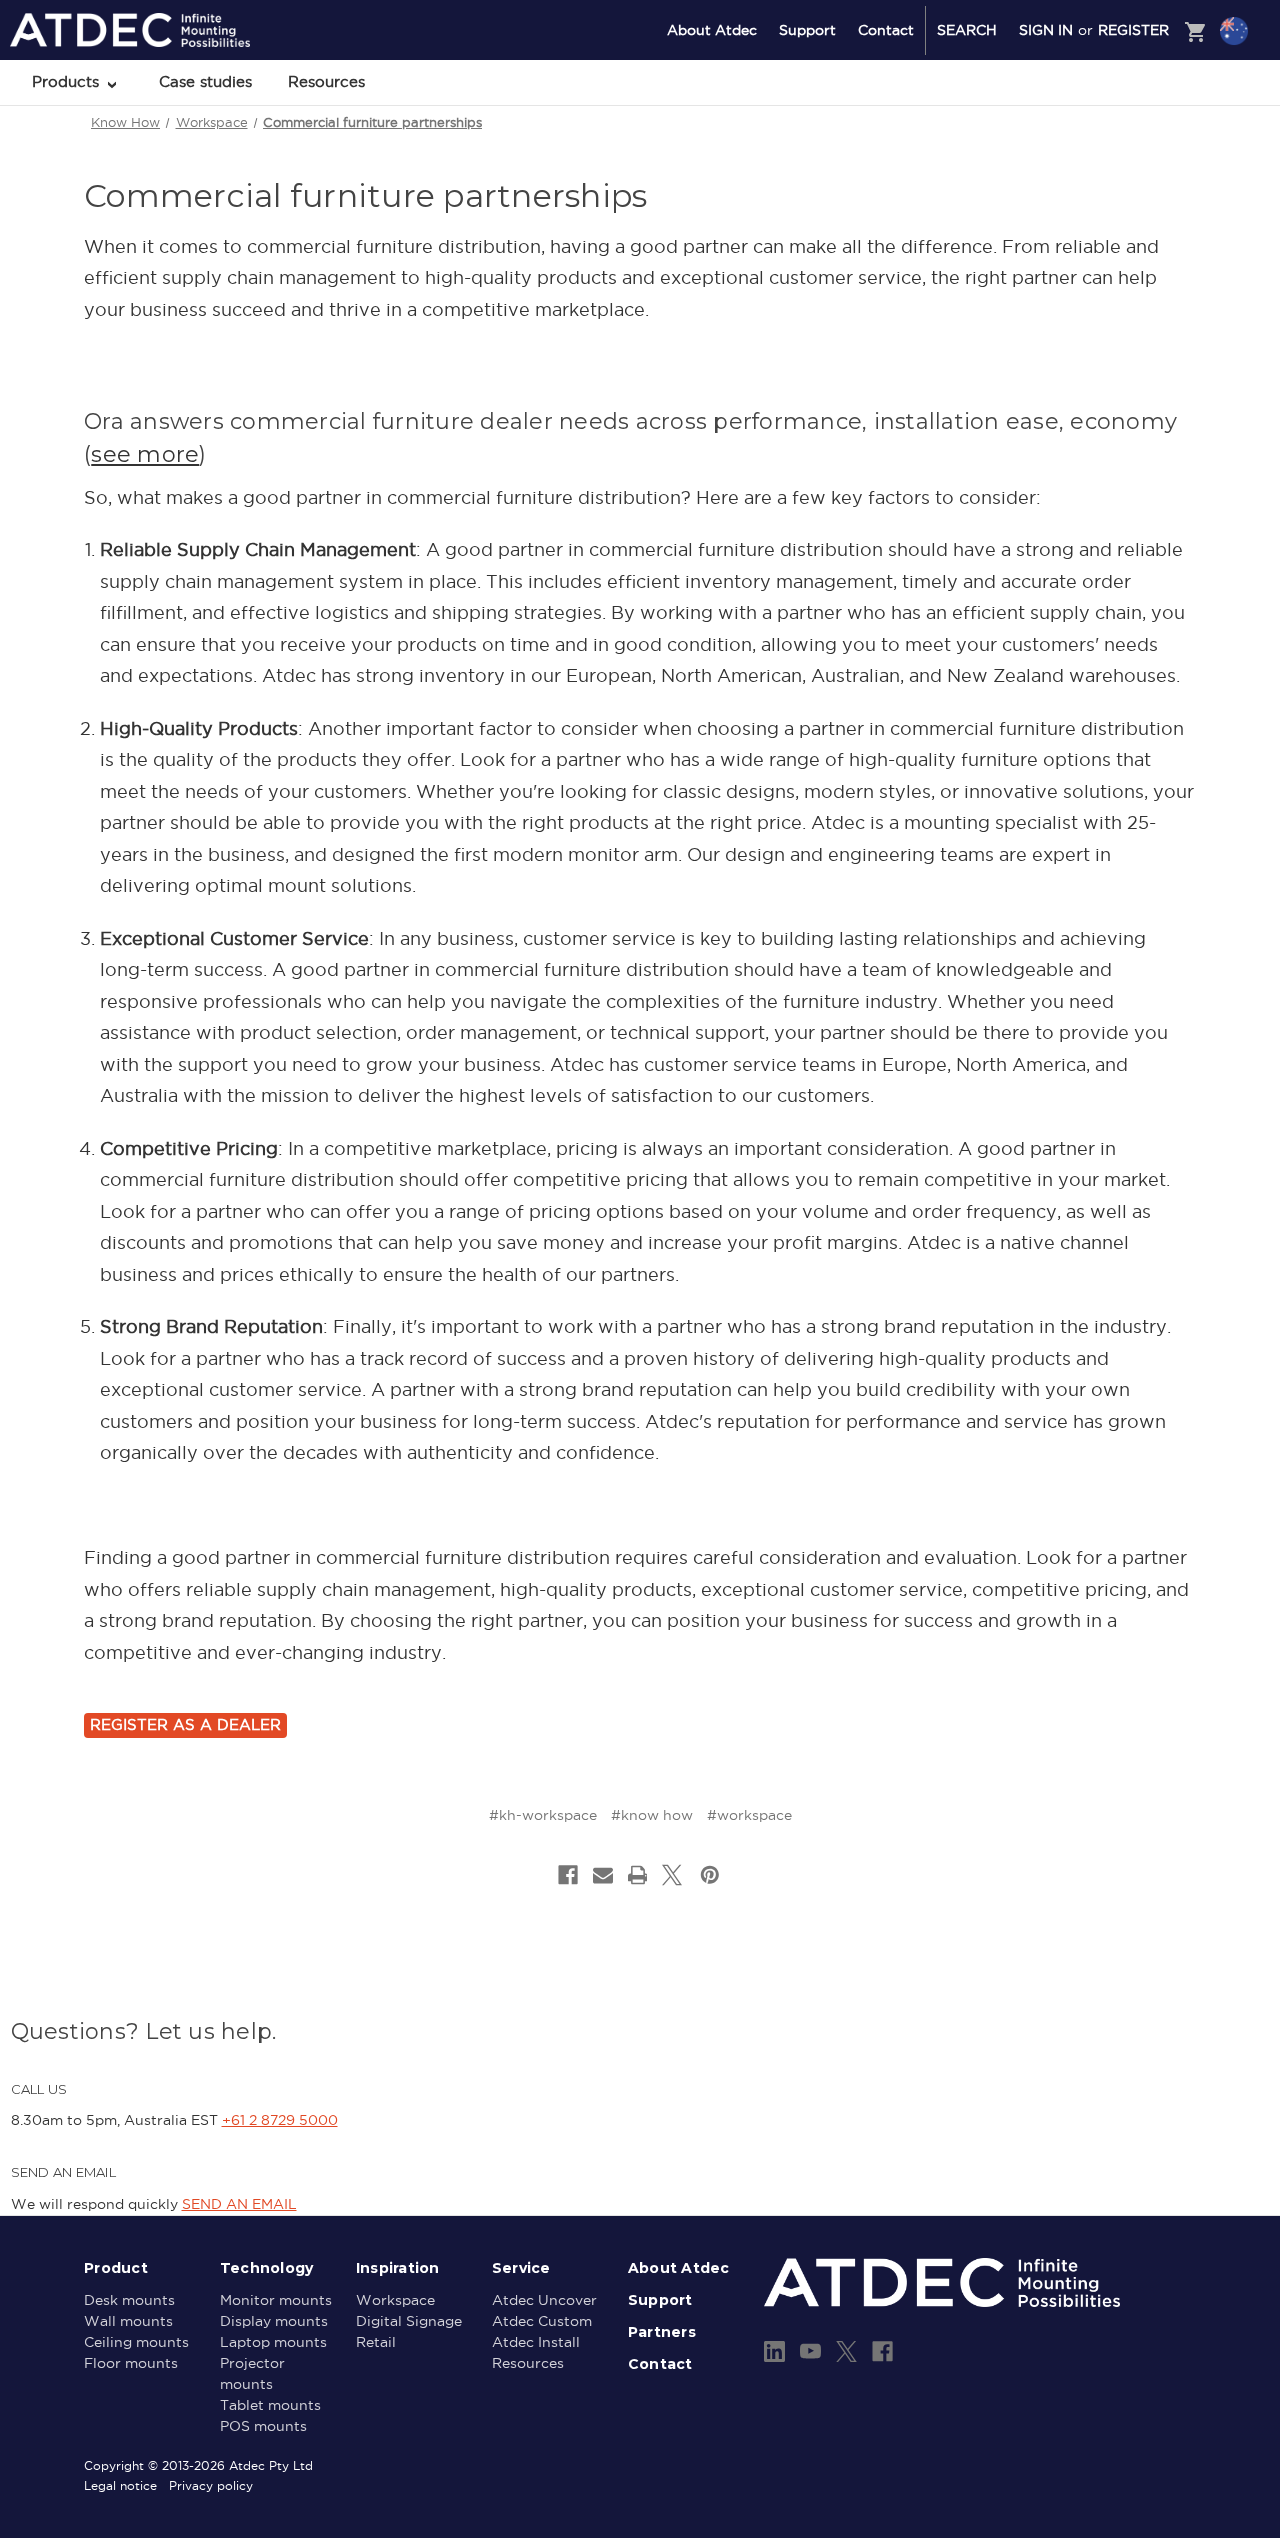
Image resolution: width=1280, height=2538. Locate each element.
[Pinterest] (710, 1875)
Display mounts (274, 2321)
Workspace (395, 2300)
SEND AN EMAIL (239, 2204)
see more (145, 454)
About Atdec (712, 30)
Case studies (205, 81)
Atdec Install (536, 2342)
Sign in (1046, 30)
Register (1133, 30)
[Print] (638, 1875)
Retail (376, 2342)
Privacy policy (211, 2485)
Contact (886, 30)
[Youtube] (810, 2351)
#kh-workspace (543, 1815)
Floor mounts (131, 2363)
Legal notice (120, 2485)
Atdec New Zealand (1148, 84)
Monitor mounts (276, 2300)
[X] (672, 1875)
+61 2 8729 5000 (280, 2120)
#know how (652, 1815)
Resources (326, 81)
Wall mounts (128, 2321)
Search (967, 30)
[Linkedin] (774, 2351)
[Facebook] (568, 1875)
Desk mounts (129, 2300)
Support (807, 30)
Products (68, 81)
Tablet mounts (270, 2405)
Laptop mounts (273, 2342)
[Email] (603, 1875)
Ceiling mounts (136, 2342)
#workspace (749, 1815)
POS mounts (263, 2426)
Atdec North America (1151, 111)
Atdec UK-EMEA (1138, 137)
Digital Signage (409, 2321)
